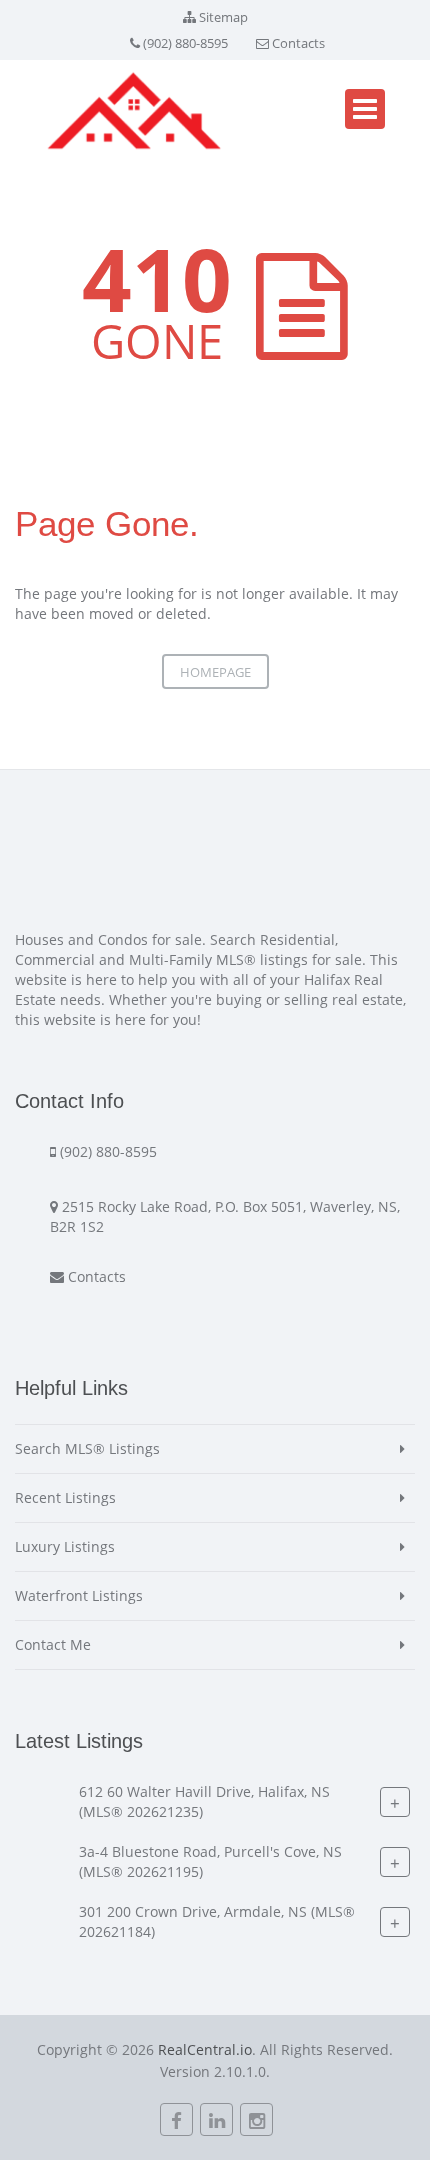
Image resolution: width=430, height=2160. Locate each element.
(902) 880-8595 (185, 43)
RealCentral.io (205, 2049)
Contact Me (53, 1644)
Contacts (298, 43)
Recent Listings (65, 1497)
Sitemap (223, 17)
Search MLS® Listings (87, 1448)
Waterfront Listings (79, 1595)
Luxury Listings (65, 1546)
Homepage (215, 672)
